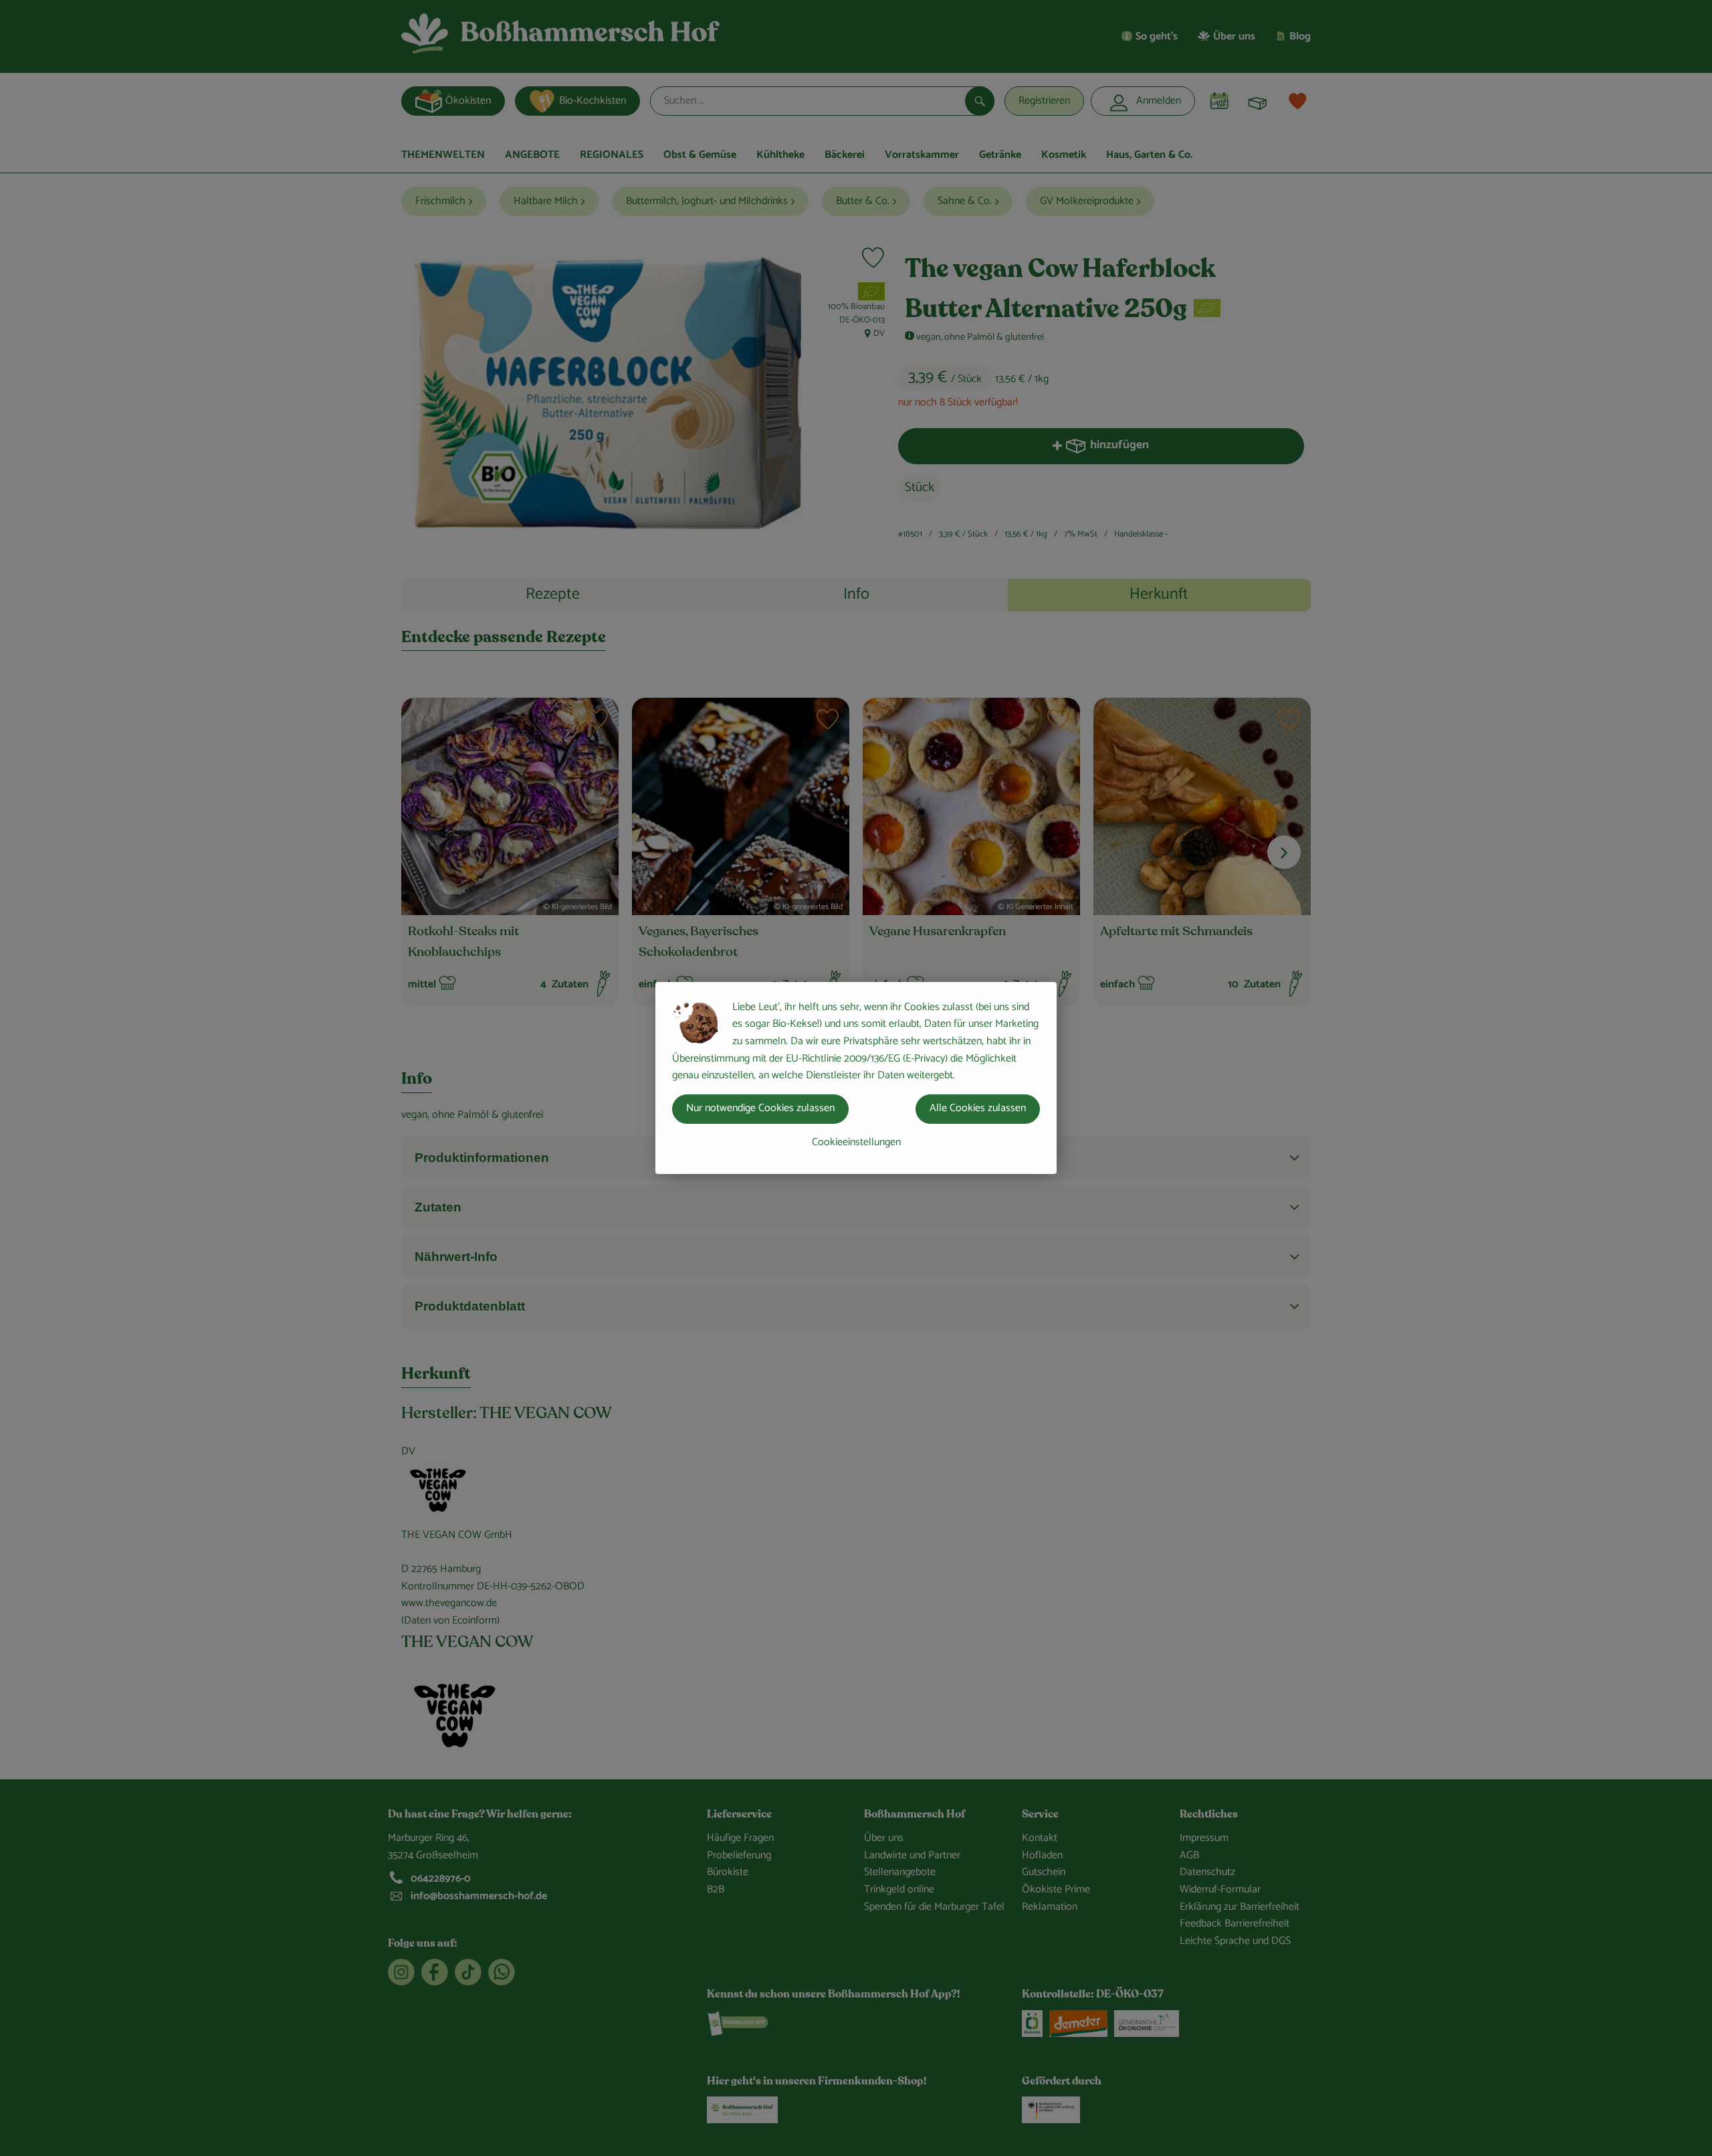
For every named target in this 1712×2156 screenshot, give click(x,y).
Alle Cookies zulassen (978, 1108)
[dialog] (856, 1078)
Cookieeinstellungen (856, 1142)
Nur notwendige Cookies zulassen (760, 1108)
